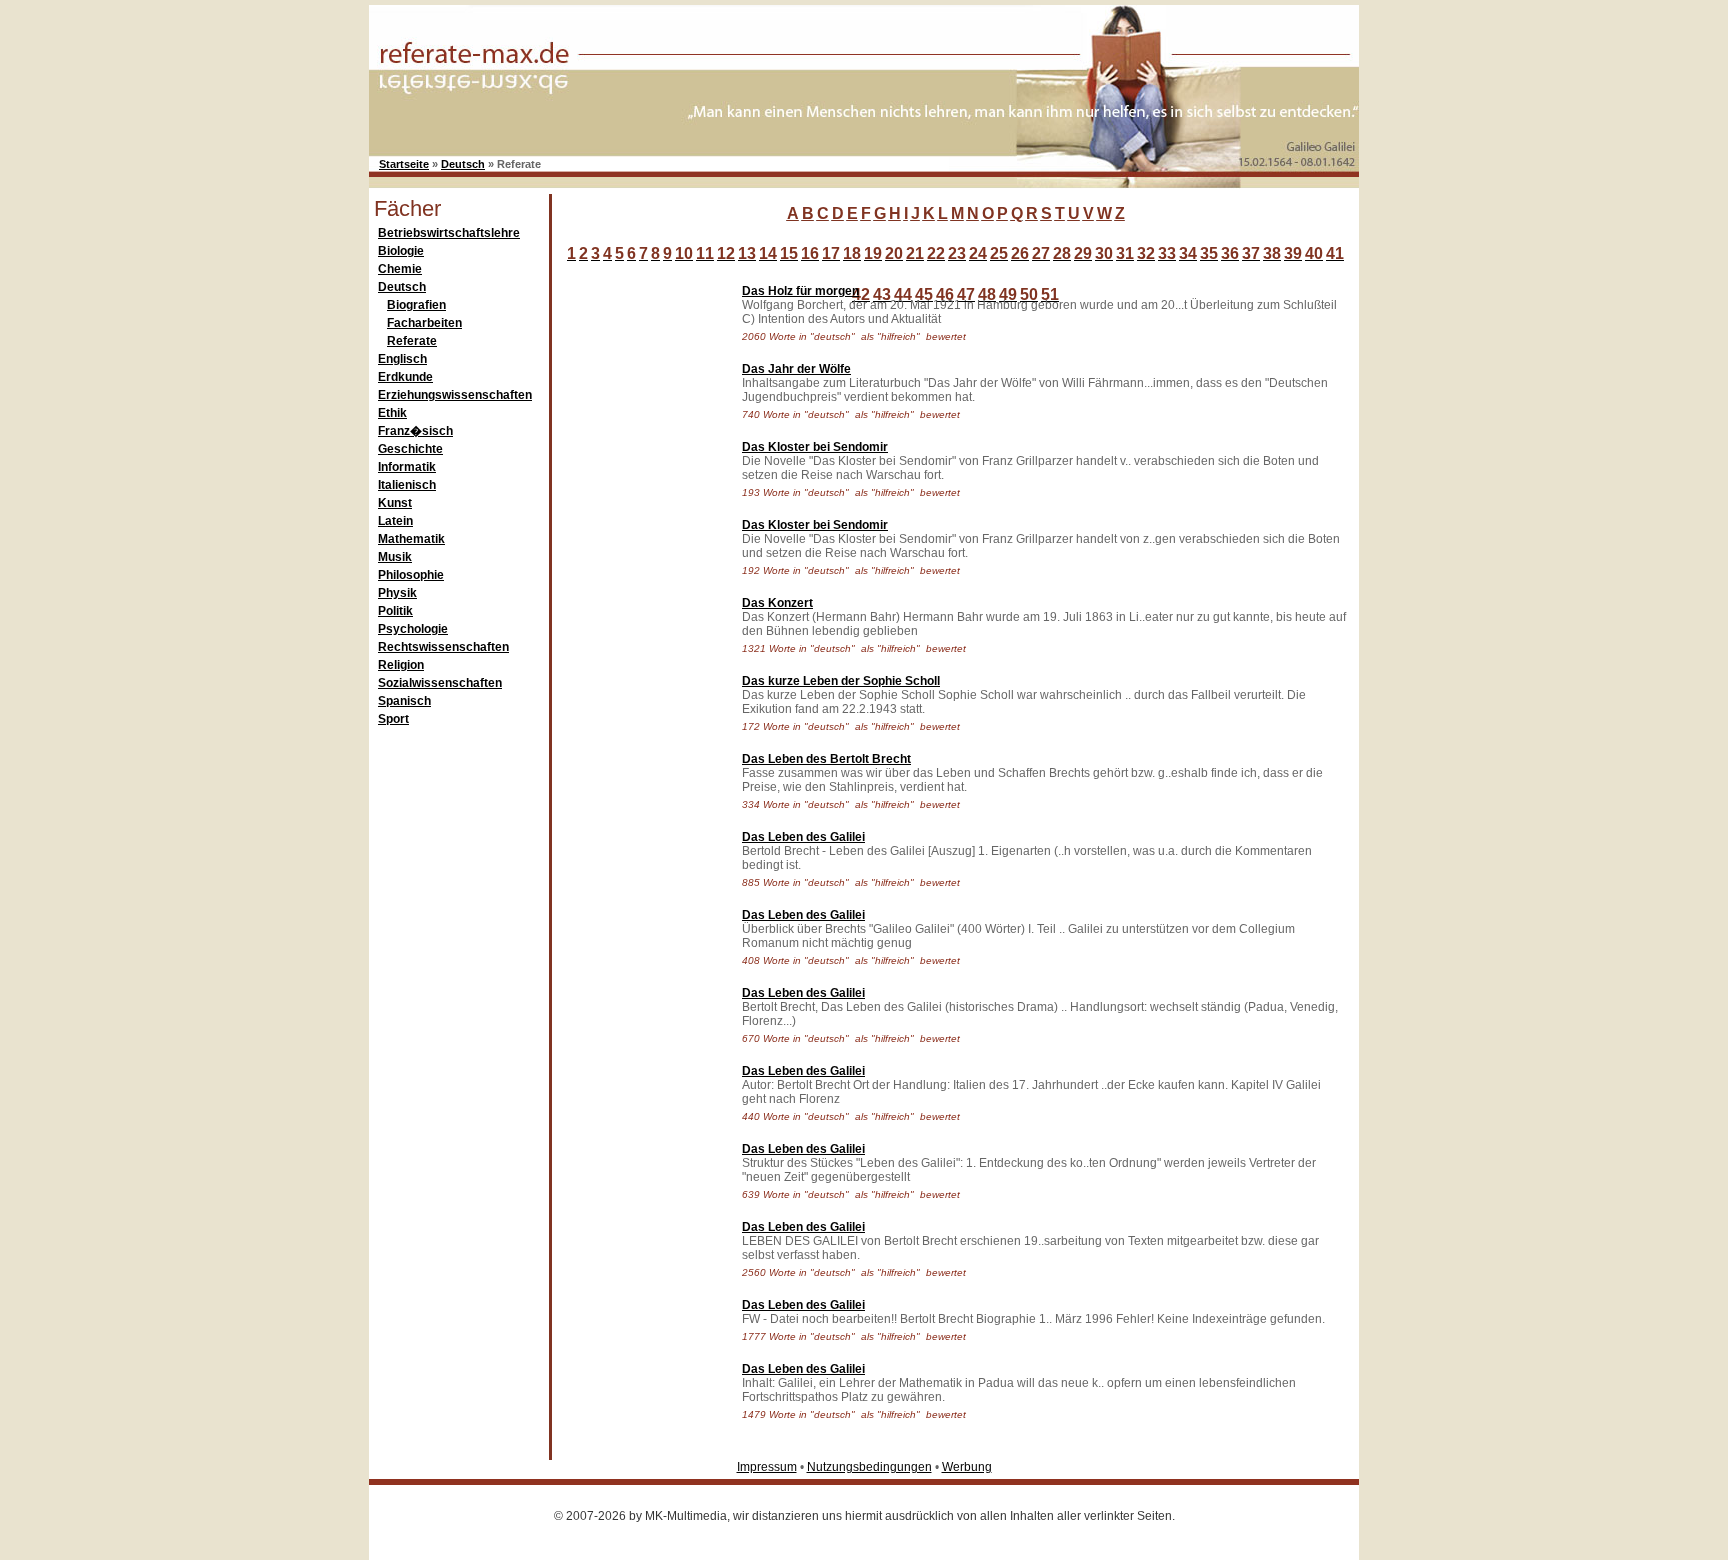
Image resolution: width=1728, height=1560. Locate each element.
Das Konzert (777, 603)
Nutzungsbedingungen (869, 1467)
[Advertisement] (642, 574)
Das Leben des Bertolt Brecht (826, 759)
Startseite (404, 164)
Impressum (767, 1467)
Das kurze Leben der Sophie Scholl (841, 681)
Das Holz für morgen (800, 291)
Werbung (967, 1467)
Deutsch (463, 164)
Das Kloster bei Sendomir (815, 447)
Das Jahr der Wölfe (796, 369)
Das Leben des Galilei (803, 837)
